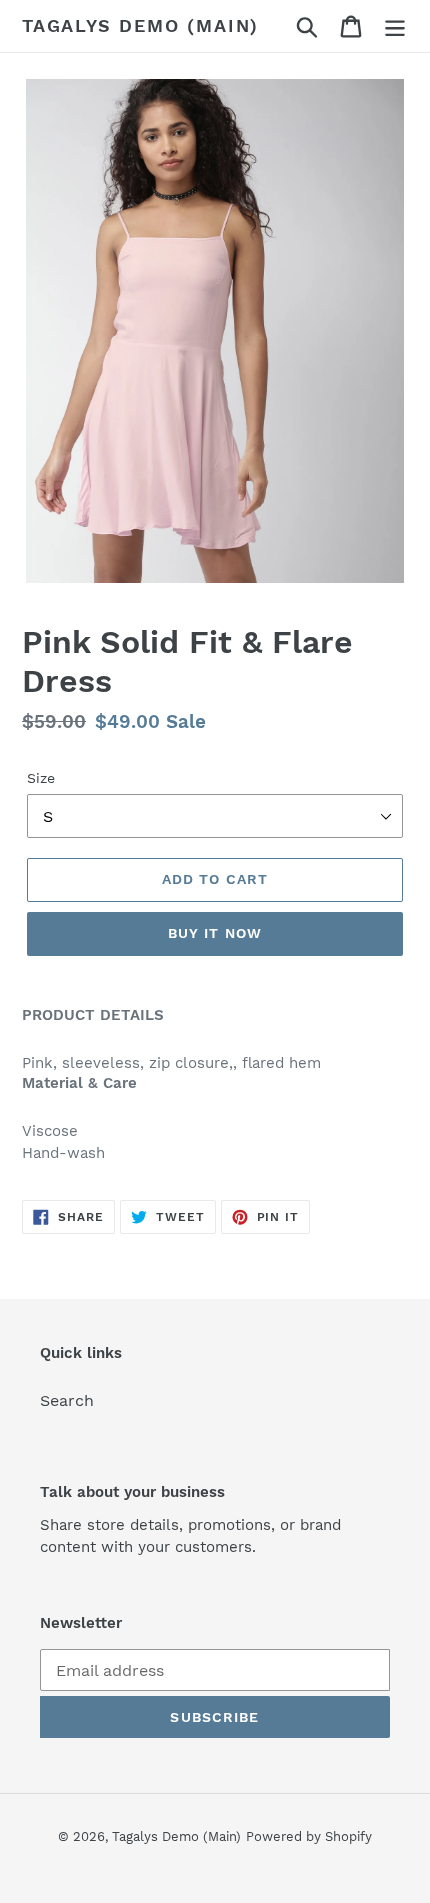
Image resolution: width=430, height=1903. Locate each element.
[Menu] (395, 26)
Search (67, 1400)
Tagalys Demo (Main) (140, 25)
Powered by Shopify (309, 1836)
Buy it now (215, 933)
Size (41, 778)
